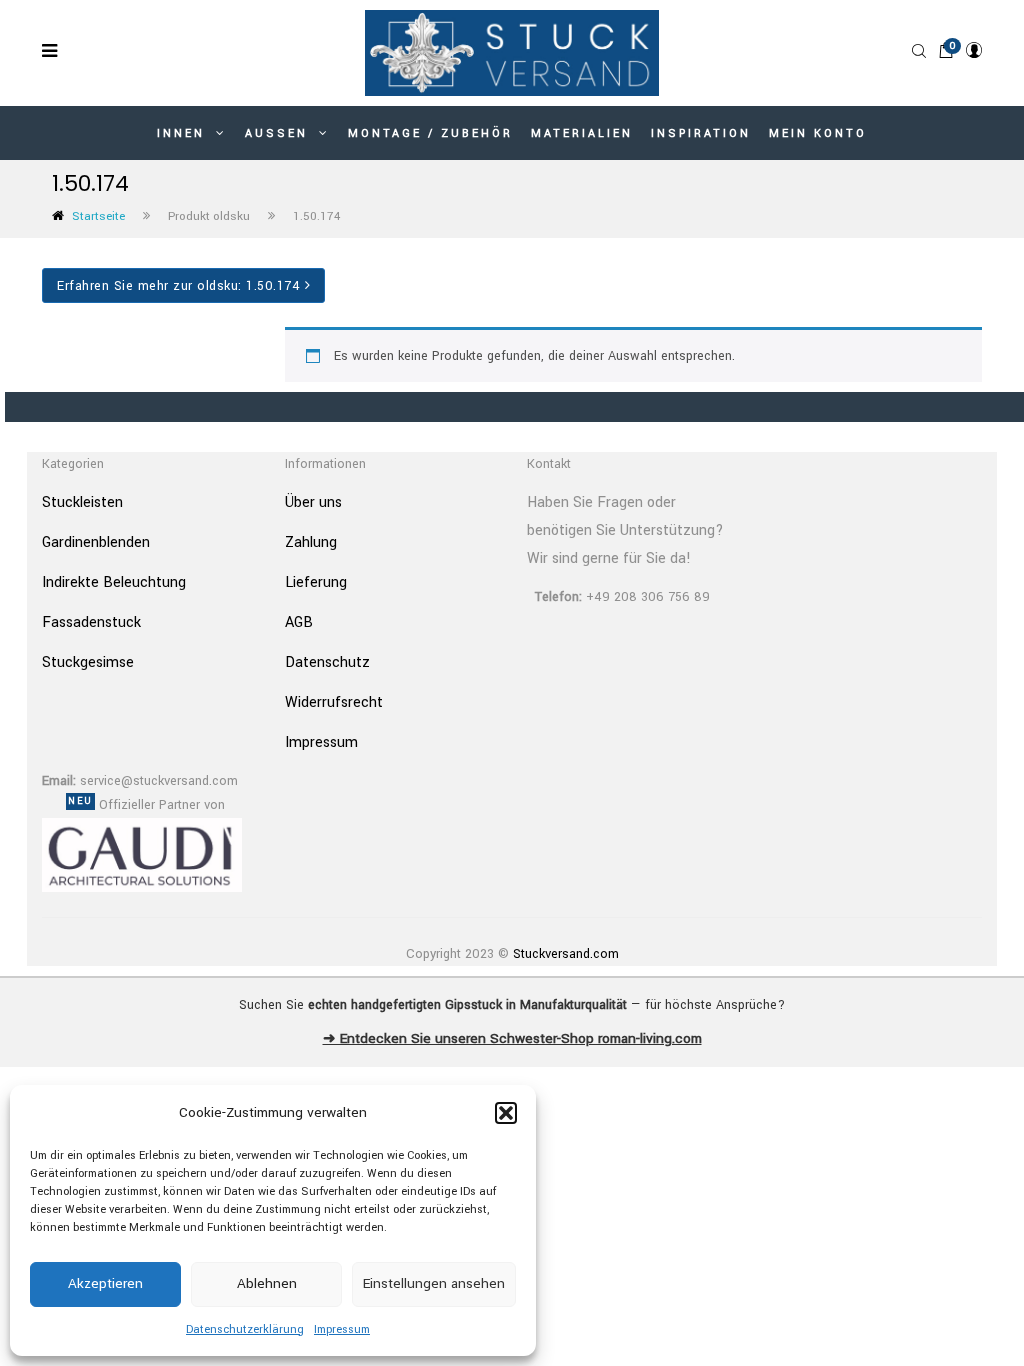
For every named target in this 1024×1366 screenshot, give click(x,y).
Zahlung (311, 542)
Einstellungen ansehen (434, 1283)
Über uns (313, 502)
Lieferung (316, 582)
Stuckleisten (82, 502)
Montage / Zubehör (430, 133)
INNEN (184, 133)
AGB (299, 622)
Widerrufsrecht (334, 702)
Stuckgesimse (88, 662)
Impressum (342, 1329)
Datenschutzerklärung (245, 1329)
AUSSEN (279, 133)
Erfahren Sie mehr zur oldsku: (178, 286)
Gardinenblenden (96, 542)
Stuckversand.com (566, 954)
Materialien (582, 133)
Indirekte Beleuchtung (114, 582)
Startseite (98, 216)
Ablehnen (267, 1283)
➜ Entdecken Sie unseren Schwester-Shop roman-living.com (512, 1038)
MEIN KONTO (818, 133)
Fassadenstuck (91, 622)
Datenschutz (327, 662)
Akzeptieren (105, 1283)
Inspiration (701, 133)
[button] (506, 1113)
